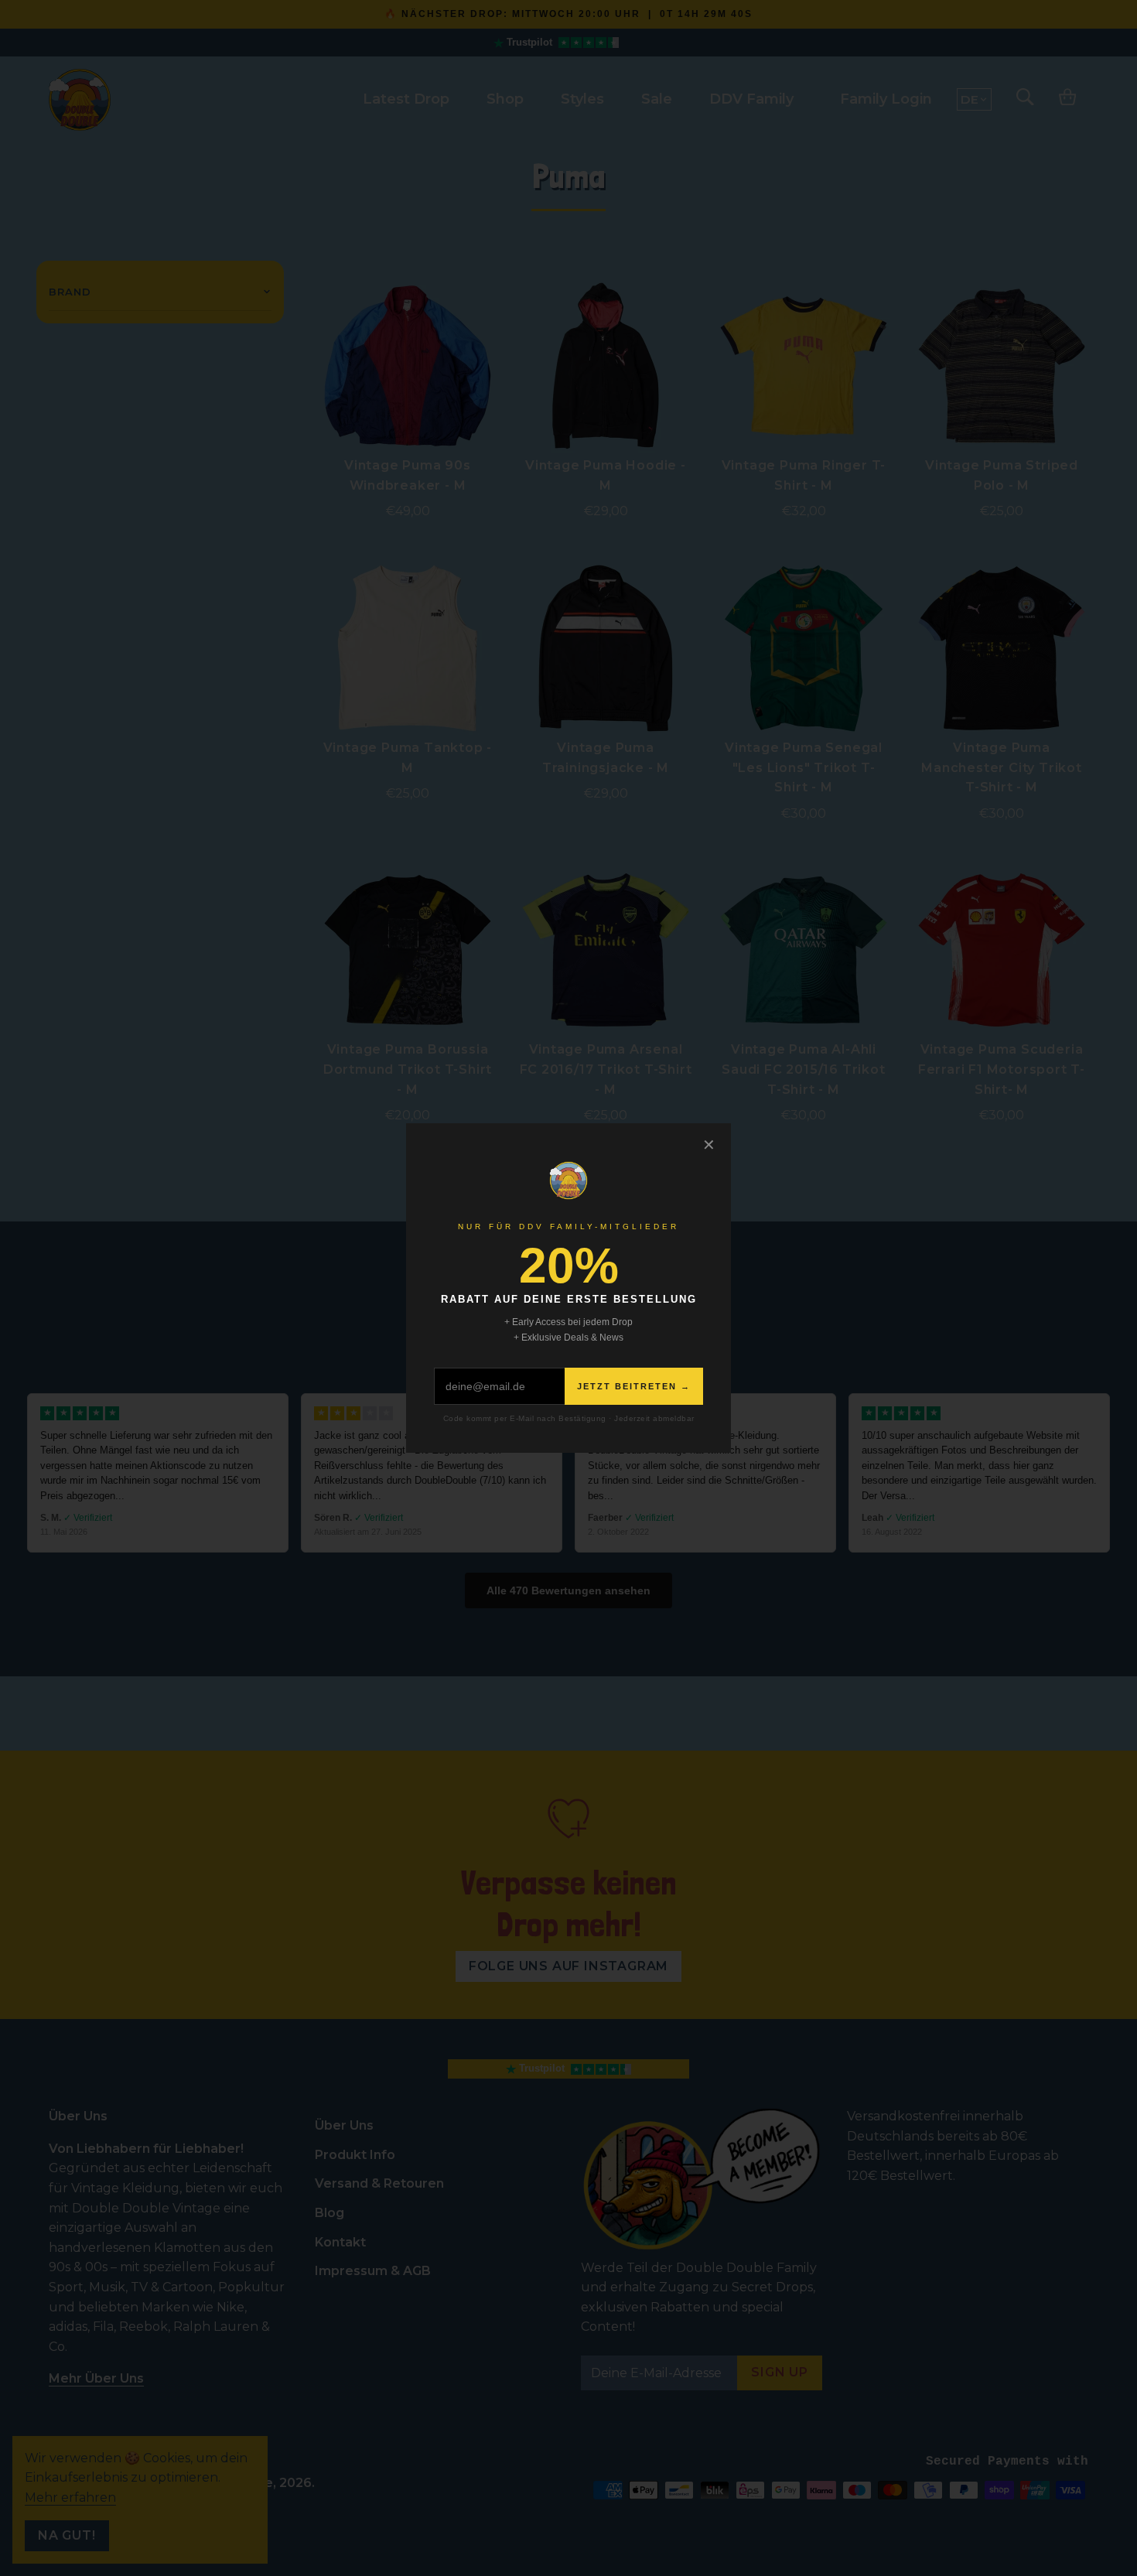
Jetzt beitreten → (634, 1386)
